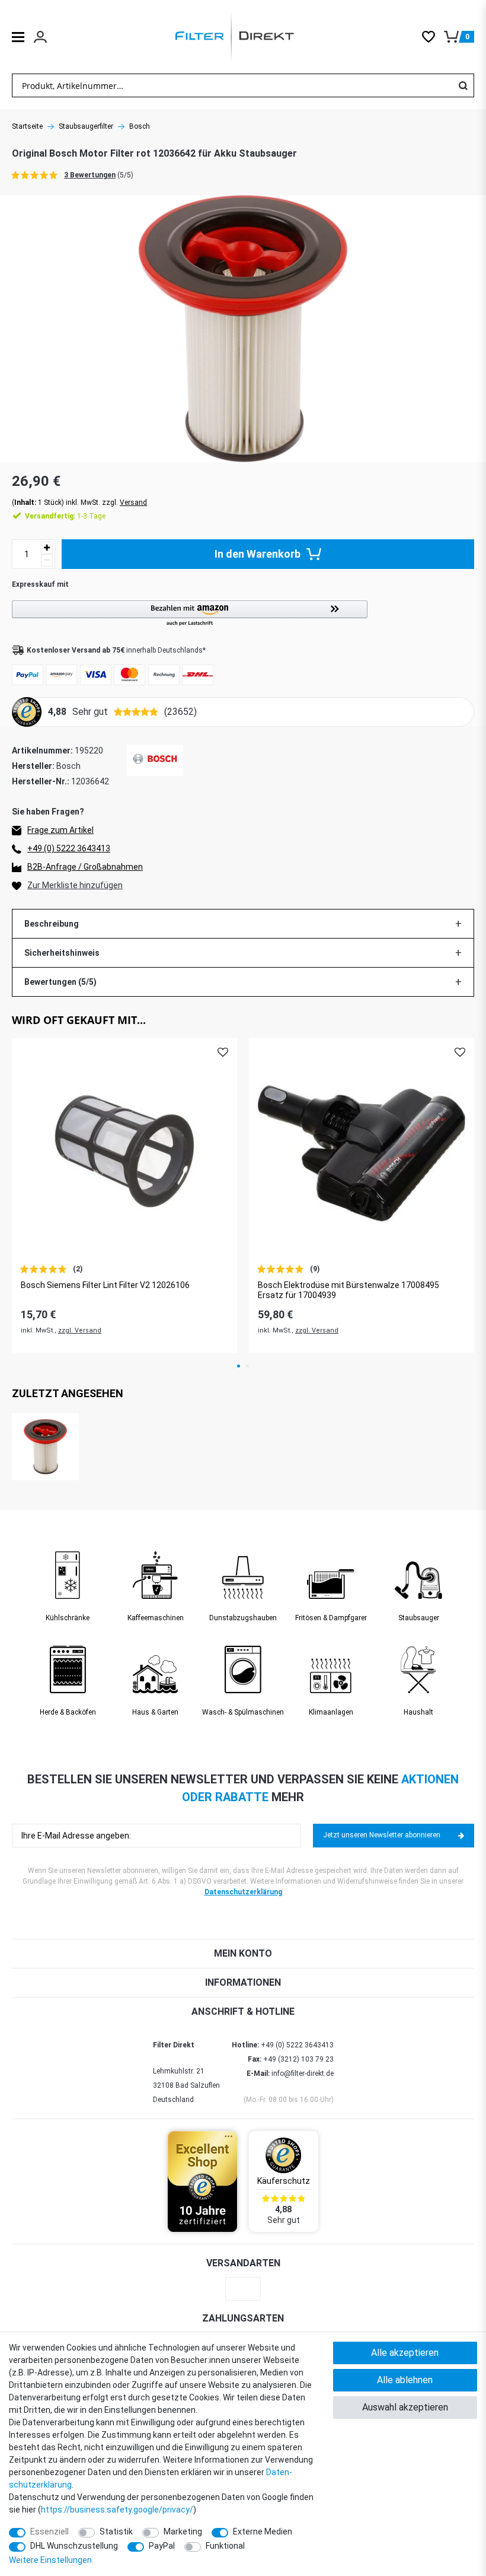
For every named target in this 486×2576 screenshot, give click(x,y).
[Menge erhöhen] (47, 548)
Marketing (183, 2532)
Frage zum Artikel (60, 830)
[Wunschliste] (433, 37)
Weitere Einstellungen (50, 2560)
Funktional (225, 2546)
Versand (133, 503)
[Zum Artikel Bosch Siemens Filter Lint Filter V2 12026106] (124, 1151)
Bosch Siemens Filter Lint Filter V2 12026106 (105, 1285)
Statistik (116, 2532)
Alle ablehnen (405, 2380)
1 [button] (239, 1366)
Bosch (140, 126)
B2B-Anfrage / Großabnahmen (85, 867)
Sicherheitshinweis (62, 953)
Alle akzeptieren (405, 2353)
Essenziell (49, 2532)
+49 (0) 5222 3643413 (69, 848)
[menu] (18, 37)
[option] (124, 1195)
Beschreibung (52, 924)
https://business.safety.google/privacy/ (117, 2510)
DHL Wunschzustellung (74, 2546)
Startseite (27, 126)
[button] (243, 614)
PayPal (162, 2546)
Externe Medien (263, 2532)
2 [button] (247, 1366)
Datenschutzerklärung (243, 1892)
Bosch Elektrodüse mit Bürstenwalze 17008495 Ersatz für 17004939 (348, 1290)
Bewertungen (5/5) (60, 982)
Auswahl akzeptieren (405, 2407)
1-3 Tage (65, 516)
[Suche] (463, 85)
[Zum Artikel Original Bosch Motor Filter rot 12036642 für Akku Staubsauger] (45, 1447)
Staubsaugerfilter (86, 126)
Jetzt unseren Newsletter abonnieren (382, 1835)
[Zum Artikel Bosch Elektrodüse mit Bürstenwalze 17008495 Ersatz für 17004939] (362, 1151)
